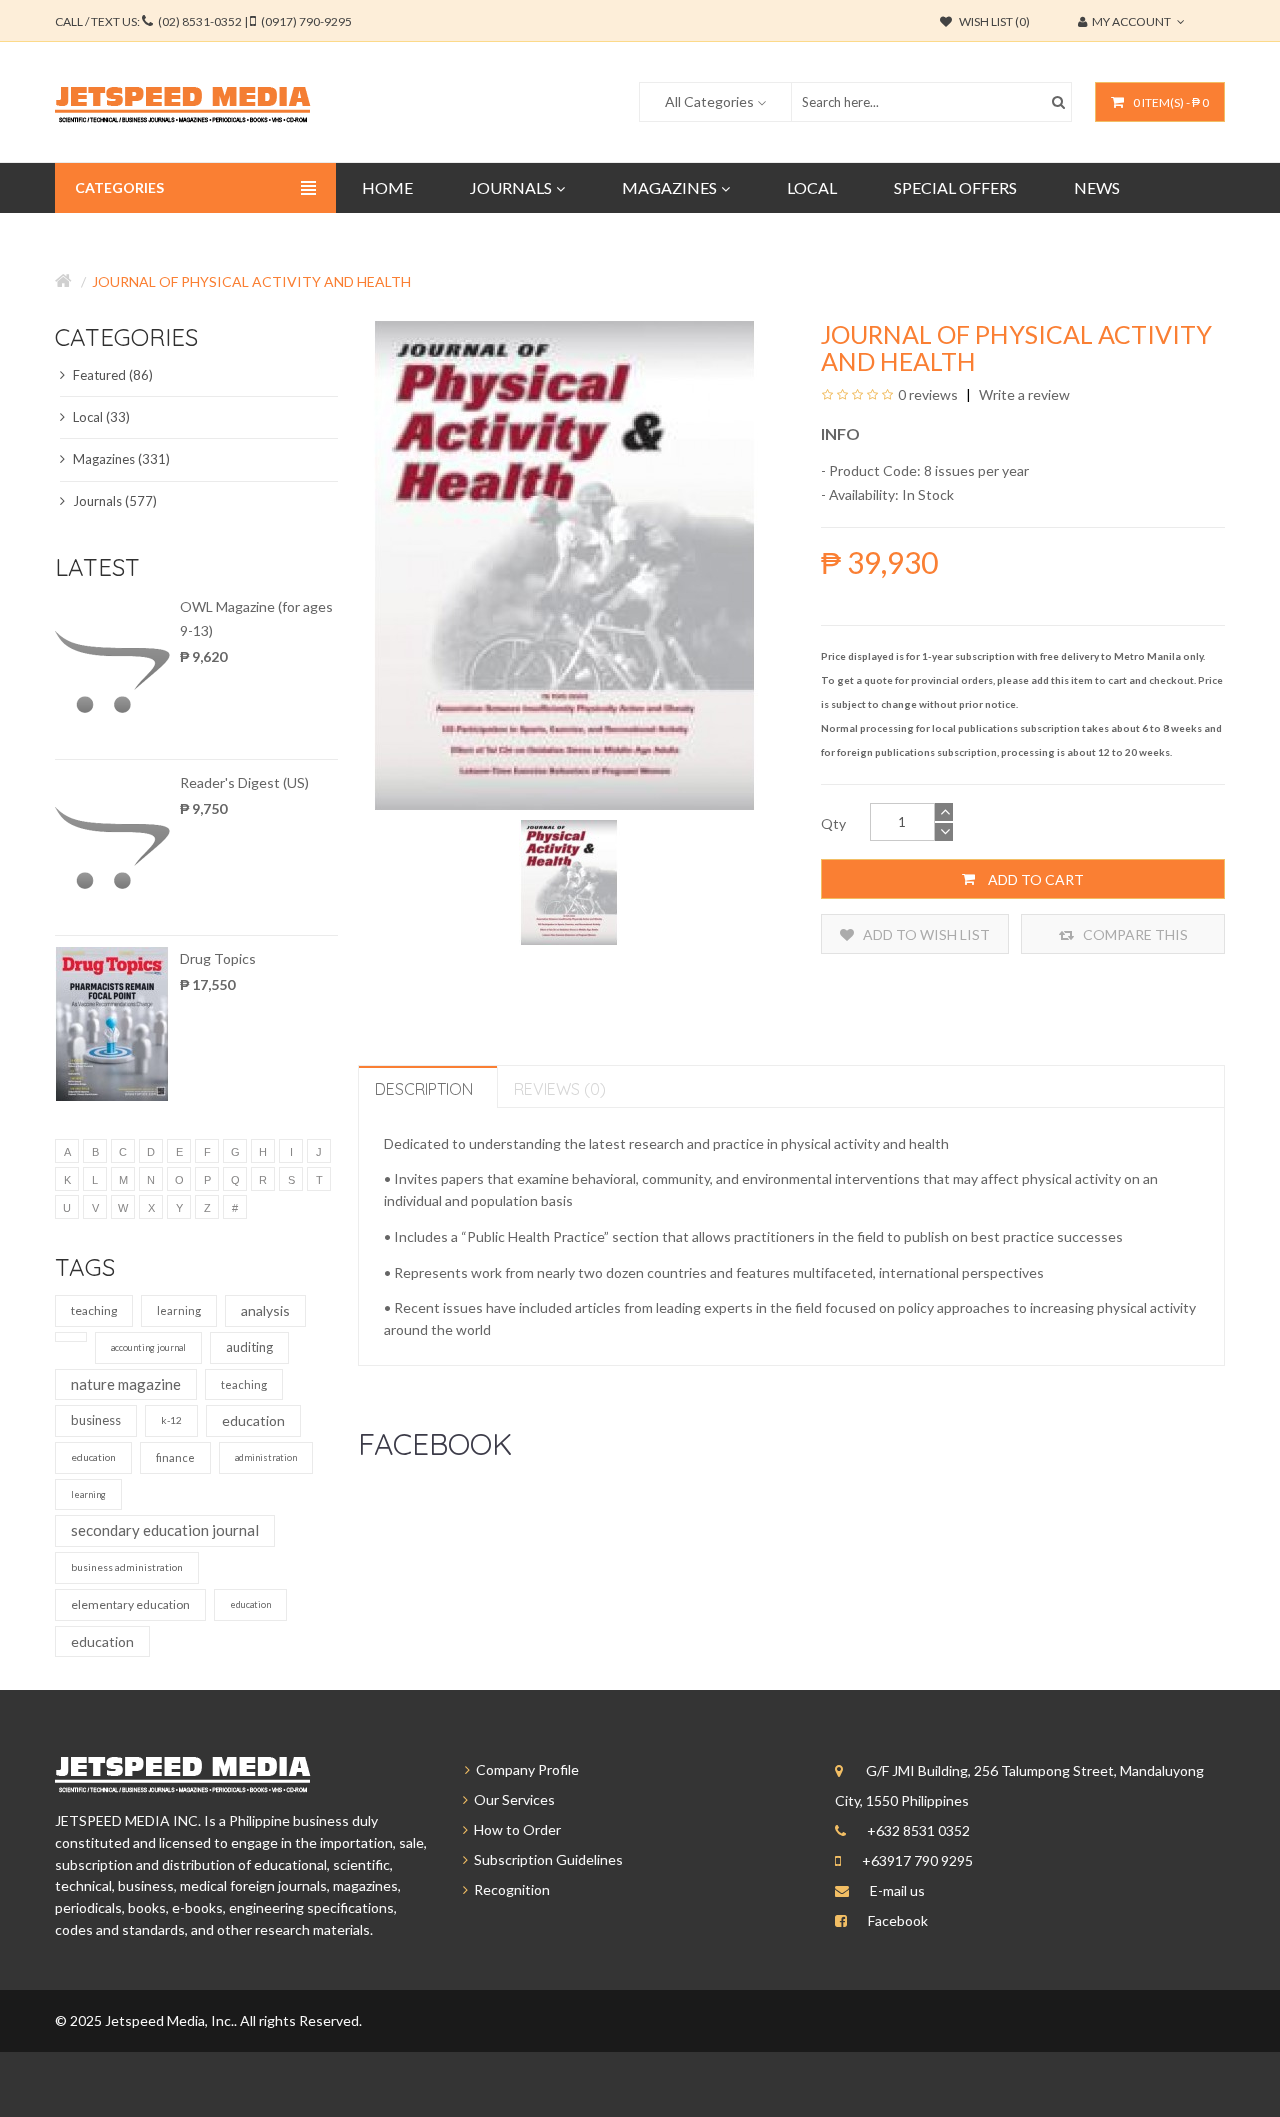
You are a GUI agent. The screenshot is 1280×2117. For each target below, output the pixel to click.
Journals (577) (113, 501)
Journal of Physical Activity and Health (251, 281)
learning (179, 1310)
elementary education (130, 1604)
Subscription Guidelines (545, 1859)
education (253, 1420)
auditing (249, 1347)
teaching (94, 1310)
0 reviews (928, 394)
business (96, 1420)
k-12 (171, 1420)
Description (424, 1089)
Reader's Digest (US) (244, 782)
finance (175, 1457)
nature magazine (126, 1384)
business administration (127, 1567)
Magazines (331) (120, 459)
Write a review (1023, 394)
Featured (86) (111, 375)
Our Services (511, 1799)
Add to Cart (1034, 879)
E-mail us (897, 1890)
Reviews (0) (560, 1089)
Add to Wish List (925, 934)
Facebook (898, 1920)
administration (266, 1457)
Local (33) (100, 417)
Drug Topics (218, 958)
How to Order (514, 1829)
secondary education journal (165, 1530)
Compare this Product (1134, 940)
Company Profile (524, 1769)
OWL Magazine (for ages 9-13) (256, 618)
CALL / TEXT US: (203, 21)
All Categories (709, 101)
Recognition (509, 1889)
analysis (265, 1310)
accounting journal (148, 1347)
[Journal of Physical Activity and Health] (569, 880)
